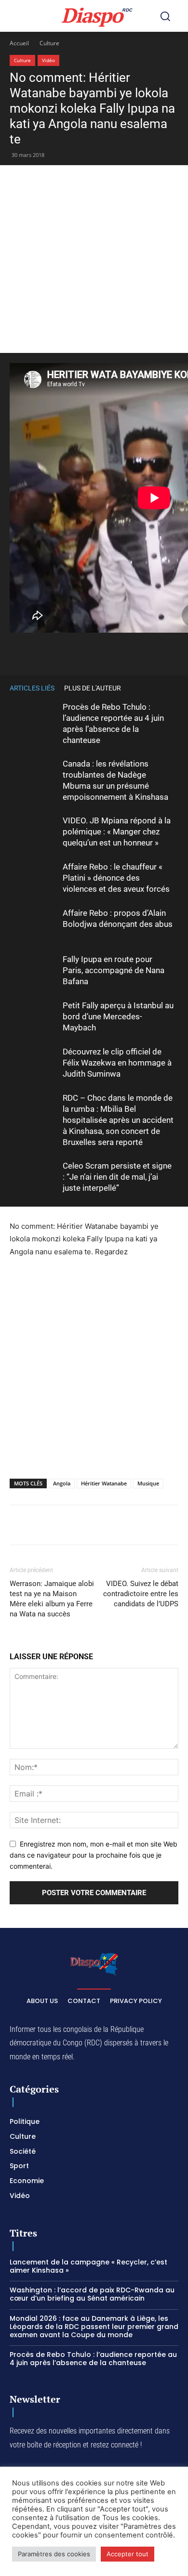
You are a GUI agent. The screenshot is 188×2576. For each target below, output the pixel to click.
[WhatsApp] (94, 652)
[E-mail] (175, 1525)
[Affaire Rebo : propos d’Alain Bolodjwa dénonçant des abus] (34, 924)
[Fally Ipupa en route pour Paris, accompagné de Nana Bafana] (34, 970)
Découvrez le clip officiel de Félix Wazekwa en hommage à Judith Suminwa (117, 1063)
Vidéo (48, 60)
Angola (62, 1483)
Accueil (19, 43)
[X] (72, 652)
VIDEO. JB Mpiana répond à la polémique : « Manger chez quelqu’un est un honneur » (117, 832)
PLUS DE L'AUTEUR (93, 688)
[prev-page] (159, 688)
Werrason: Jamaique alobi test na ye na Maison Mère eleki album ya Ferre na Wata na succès (52, 1599)
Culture (49, 43)
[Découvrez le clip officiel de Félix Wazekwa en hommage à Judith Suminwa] (34, 1063)
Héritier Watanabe (104, 1483)
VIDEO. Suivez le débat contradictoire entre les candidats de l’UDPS (141, 1594)
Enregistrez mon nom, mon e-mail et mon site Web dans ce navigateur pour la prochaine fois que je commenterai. (94, 1855)
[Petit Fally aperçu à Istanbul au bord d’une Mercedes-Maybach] (34, 1017)
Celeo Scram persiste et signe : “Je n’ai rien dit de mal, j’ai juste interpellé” (117, 1177)
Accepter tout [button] (128, 2554)
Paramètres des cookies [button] (54, 2554)
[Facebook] (50, 652)
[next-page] (174, 688)
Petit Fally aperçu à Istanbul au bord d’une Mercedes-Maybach (118, 1016)
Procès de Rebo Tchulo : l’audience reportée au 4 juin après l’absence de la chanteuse (93, 2359)
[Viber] (116, 652)
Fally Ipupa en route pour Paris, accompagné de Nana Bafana (114, 970)
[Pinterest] (138, 652)
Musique (148, 1483)
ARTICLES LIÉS (32, 688)
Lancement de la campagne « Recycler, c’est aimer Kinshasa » (88, 2266)
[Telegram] (152, 1525)
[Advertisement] (94, 259)
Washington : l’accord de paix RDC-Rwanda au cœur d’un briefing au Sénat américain (92, 2294)
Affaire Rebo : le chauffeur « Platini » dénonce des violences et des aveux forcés (116, 878)
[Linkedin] (161, 652)
